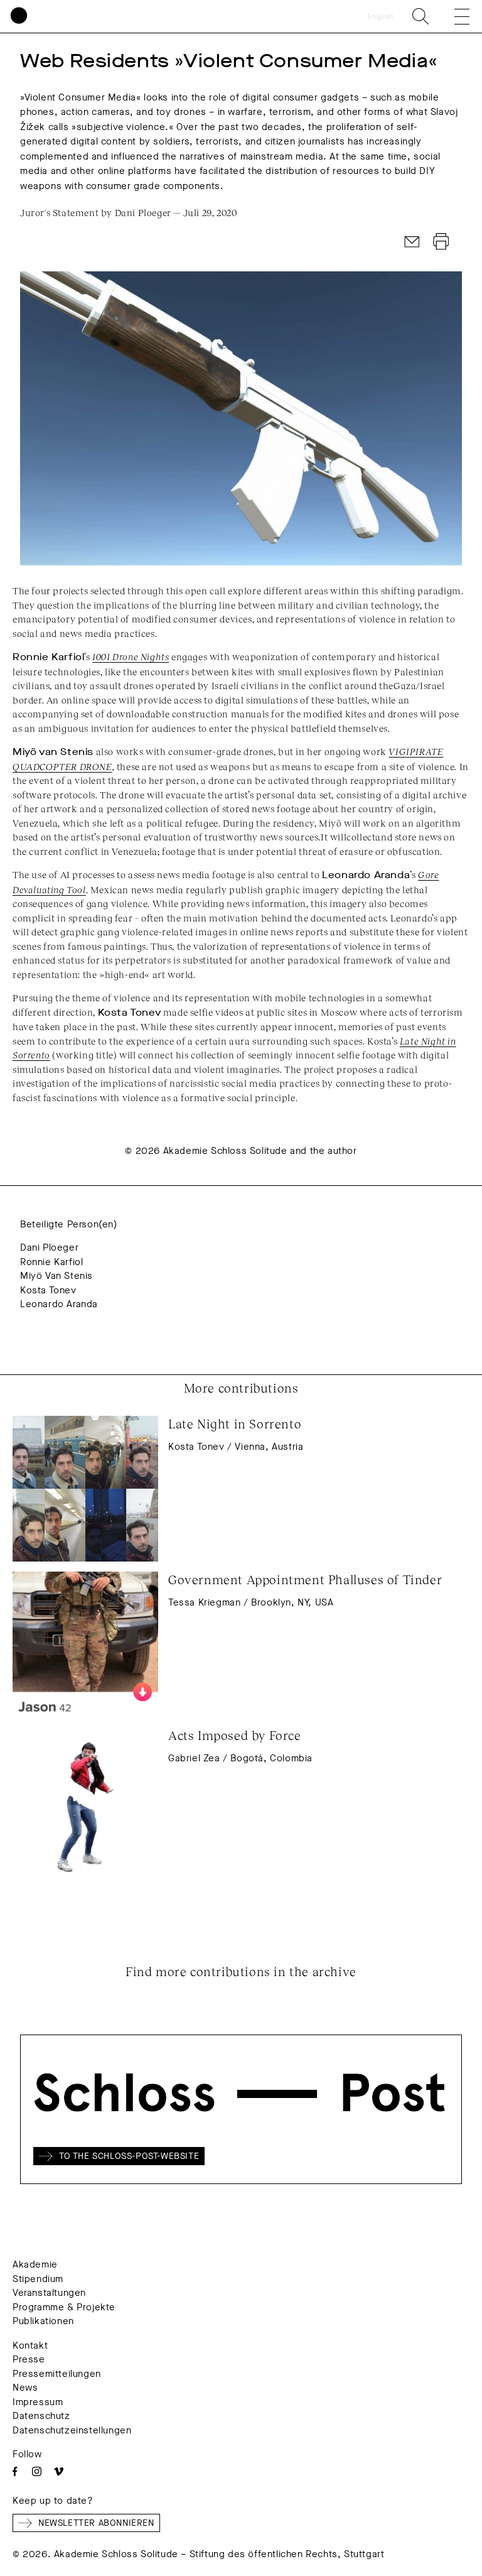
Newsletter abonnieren (96, 2523)
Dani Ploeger (49, 1247)
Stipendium (38, 2279)
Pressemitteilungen (57, 2374)
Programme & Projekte (64, 2307)
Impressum (38, 2402)
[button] (453, 16)
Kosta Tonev (48, 1290)
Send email (412, 242)
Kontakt (30, 2345)
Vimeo (59, 2471)
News (25, 2388)
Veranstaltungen (49, 2293)
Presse (29, 2359)
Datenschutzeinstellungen (72, 2430)
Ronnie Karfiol (51, 1262)
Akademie (35, 2264)
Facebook (15, 2471)
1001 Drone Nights (131, 656)
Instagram (37, 2471)
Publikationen (43, 2321)
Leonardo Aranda (59, 1304)
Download (441, 242)
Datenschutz (41, 2416)
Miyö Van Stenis (56, 1276)
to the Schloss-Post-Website (129, 2156)
